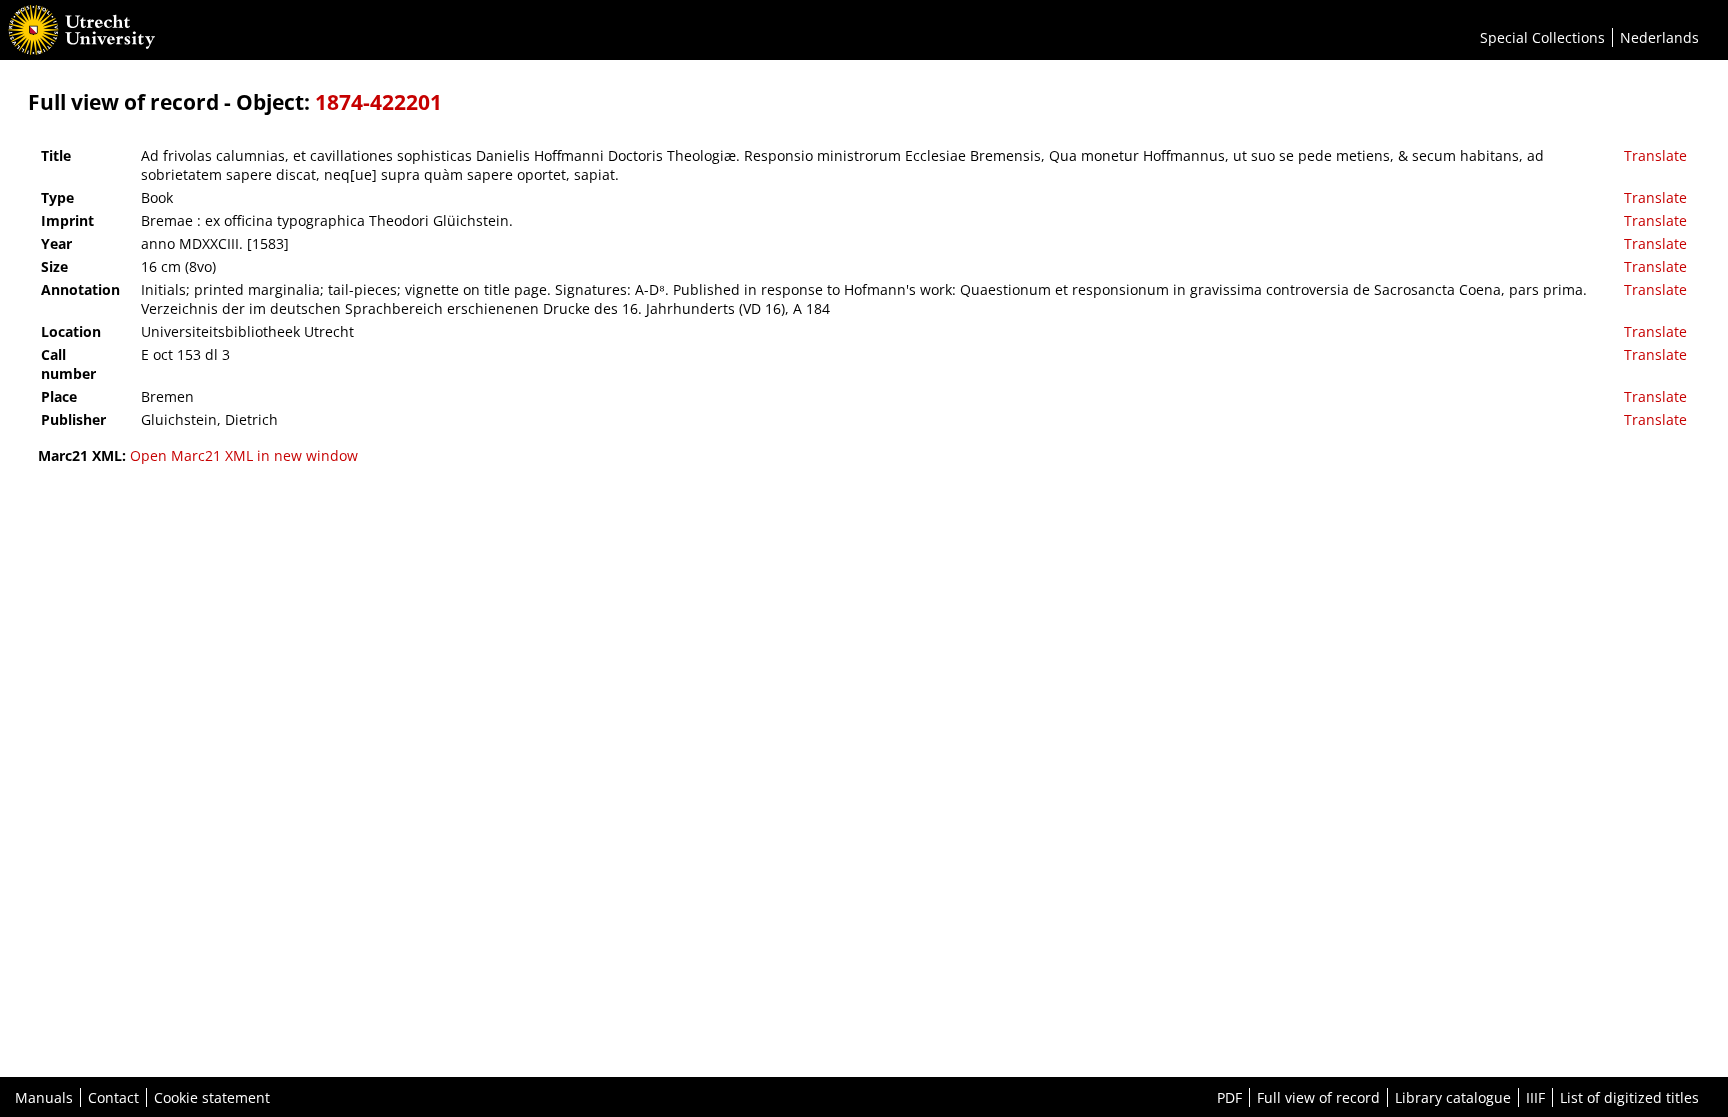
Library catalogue (1453, 1097)
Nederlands (1659, 37)
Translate (1655, 155)
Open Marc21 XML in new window (244, 455)
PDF (1229, 1097)
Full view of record (1318, 1097)
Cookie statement (212, 1097)
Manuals (44, 1097)
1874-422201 (378, 102)
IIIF (1535, 1097)
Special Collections (1542, 37)
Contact (113, 1097)
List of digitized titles (1629, 1097)
